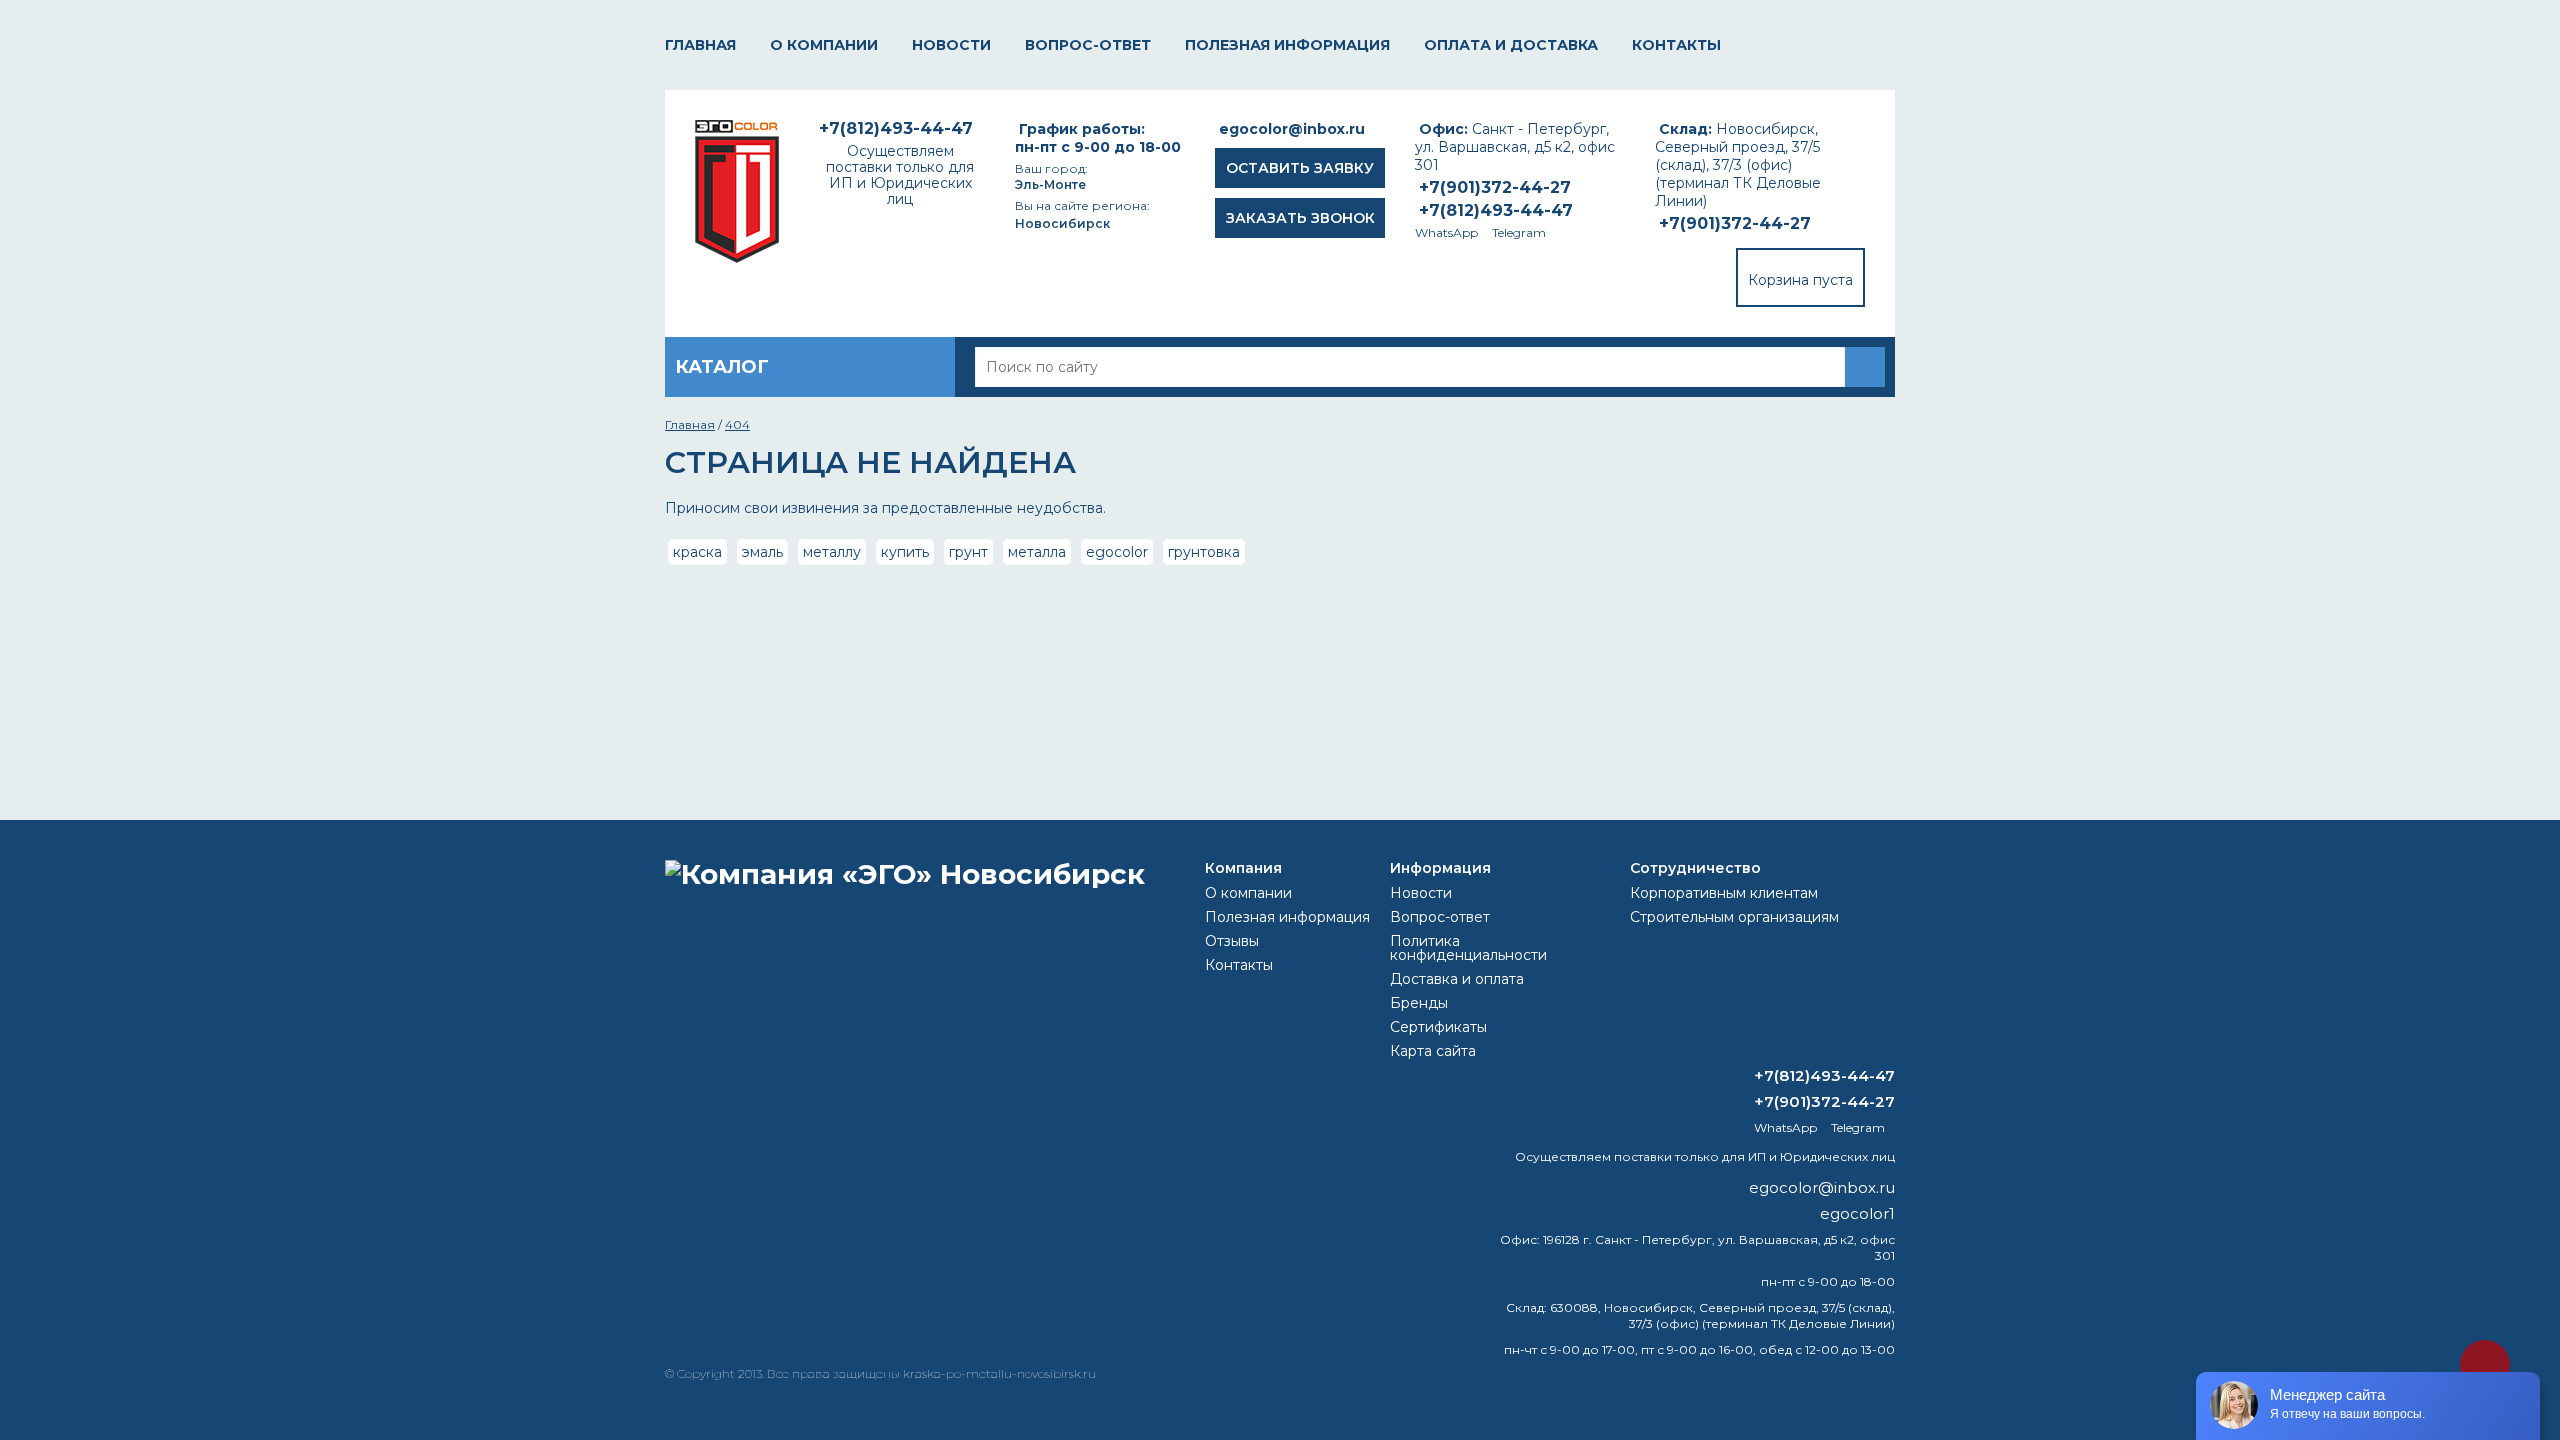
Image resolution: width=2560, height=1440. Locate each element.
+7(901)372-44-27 (1735, 223)
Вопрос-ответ (1088, 45)
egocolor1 (1857, 1213)
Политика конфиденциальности (1468, 948)
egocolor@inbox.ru (1292, 129)
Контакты (1676, 45)
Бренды (1419, 1003)
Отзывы (1232, 941)
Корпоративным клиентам (1724, 893)
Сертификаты (1438, 1027)
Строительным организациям (1734, 917)
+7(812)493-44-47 (1496, 210)
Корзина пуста (1800, 280)
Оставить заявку (1300, 168)
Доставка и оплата (1457, 979)
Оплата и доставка (1511, 45)
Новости (951, 45)
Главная (700, 45)
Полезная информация (1287, 45)
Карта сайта (1433, 1051)
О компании (824, 45)
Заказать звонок (1300, 218)
